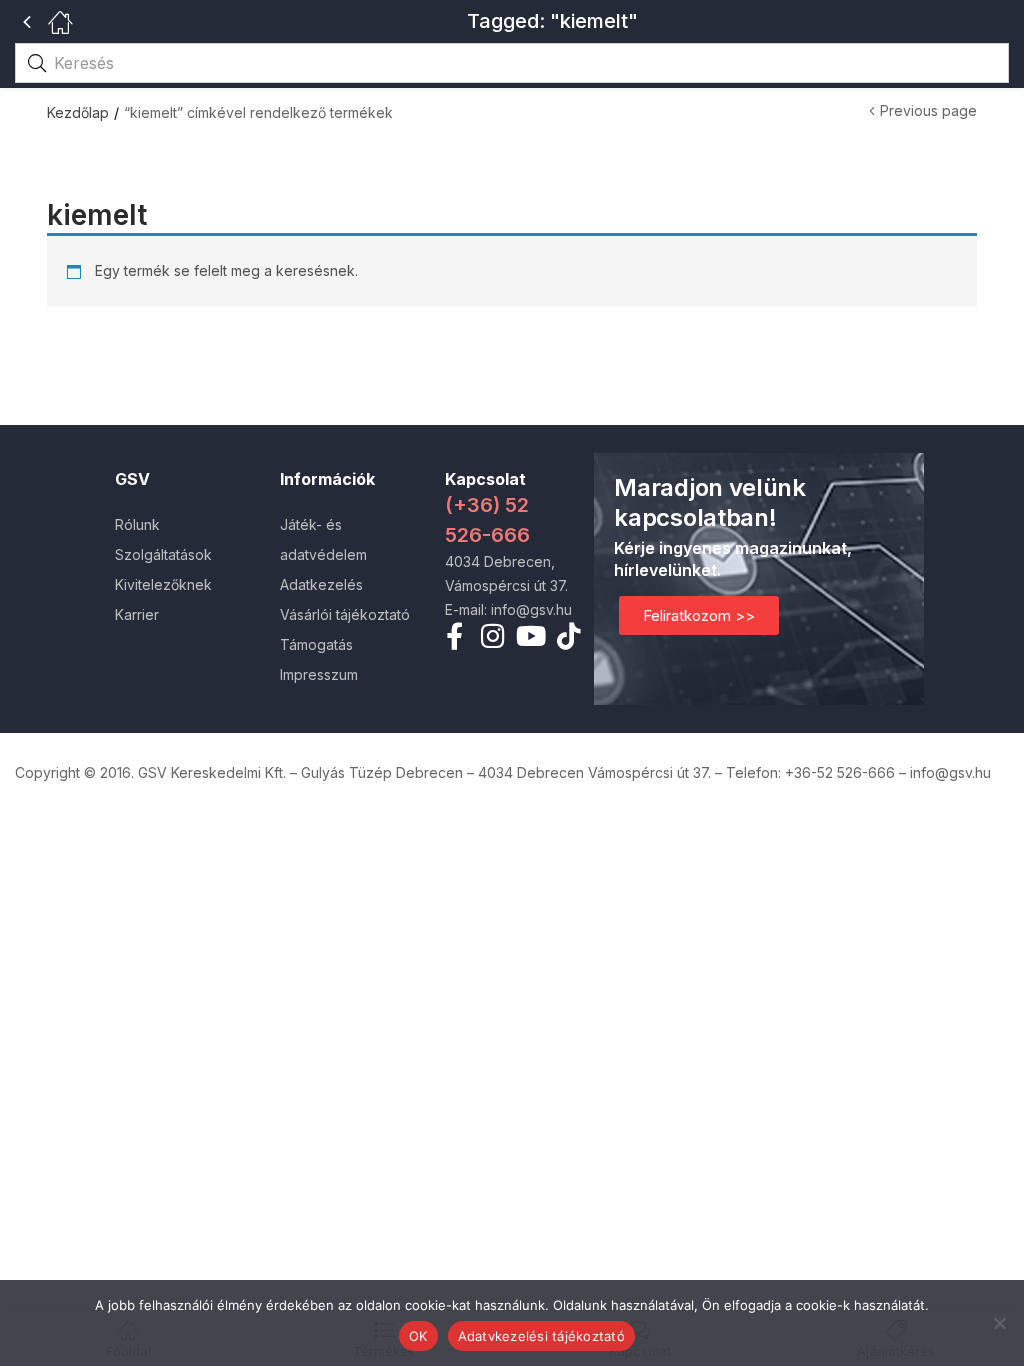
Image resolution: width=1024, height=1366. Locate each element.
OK (418, 1336)
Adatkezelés (321, 584)
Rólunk (137, 524)
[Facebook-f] (454, 635)
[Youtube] (531, 635)
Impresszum (319, 674)
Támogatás (316, 644)
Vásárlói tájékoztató (345, 614)
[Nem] (999, 1323)
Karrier (137, 614)
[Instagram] (492, 635)
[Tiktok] (569, 635)
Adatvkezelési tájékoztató (541, 1336)
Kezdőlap (78, 112)
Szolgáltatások (163, 554)
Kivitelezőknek (163, 584)
